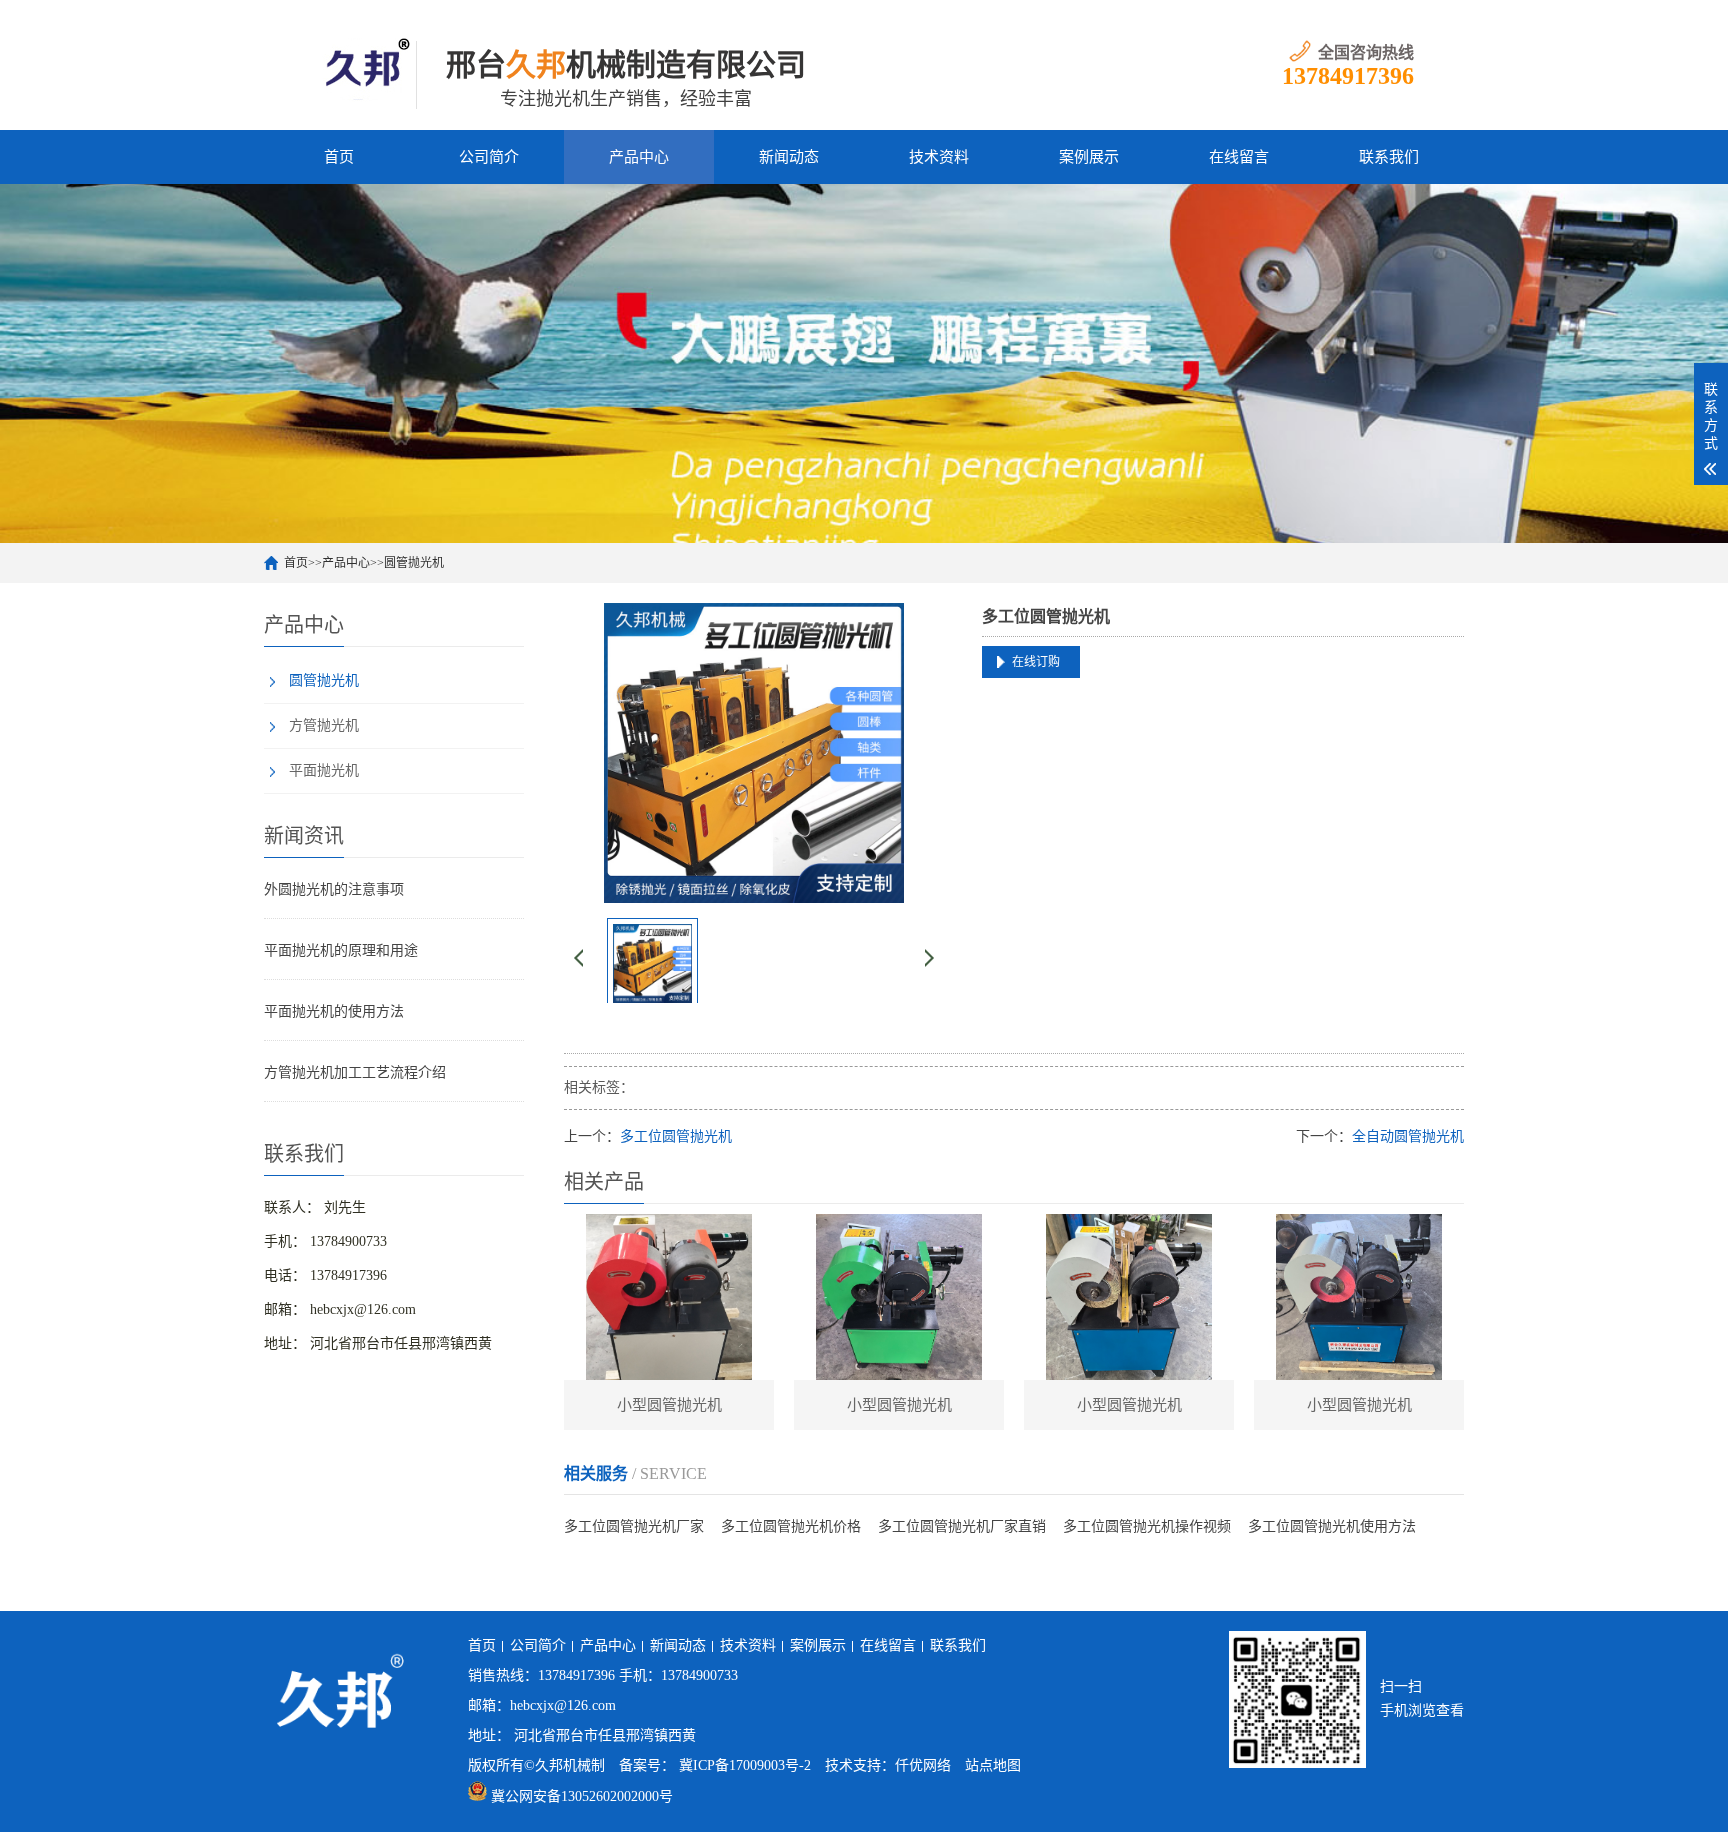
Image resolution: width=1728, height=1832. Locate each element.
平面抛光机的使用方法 (334, 1011)
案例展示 (1089, 157)
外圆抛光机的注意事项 (334, 889)
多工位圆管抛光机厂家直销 (962, 1526)
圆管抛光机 (414, 563)
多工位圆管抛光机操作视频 (1147, 1526)
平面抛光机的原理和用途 (341, 950)
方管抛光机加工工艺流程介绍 (355, 1072)
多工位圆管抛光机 (676, 1136)
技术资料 (939, 157)
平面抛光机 (324, 770)
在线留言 (1239, 157)
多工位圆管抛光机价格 (791, 1526)
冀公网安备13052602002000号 (582, 1796)
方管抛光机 (324, 725)
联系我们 (1389, 157)
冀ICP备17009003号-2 (745, 1765)
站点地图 (993, 1765)
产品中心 (639, 157)
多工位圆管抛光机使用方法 (1332, 1526)
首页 (339, 157)
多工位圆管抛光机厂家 (634, 1526)
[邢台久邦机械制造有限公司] (365, 65)
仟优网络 (923, 1765)
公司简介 (489, 157)
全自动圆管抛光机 (1408, 1136)
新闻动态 (789, 157)
